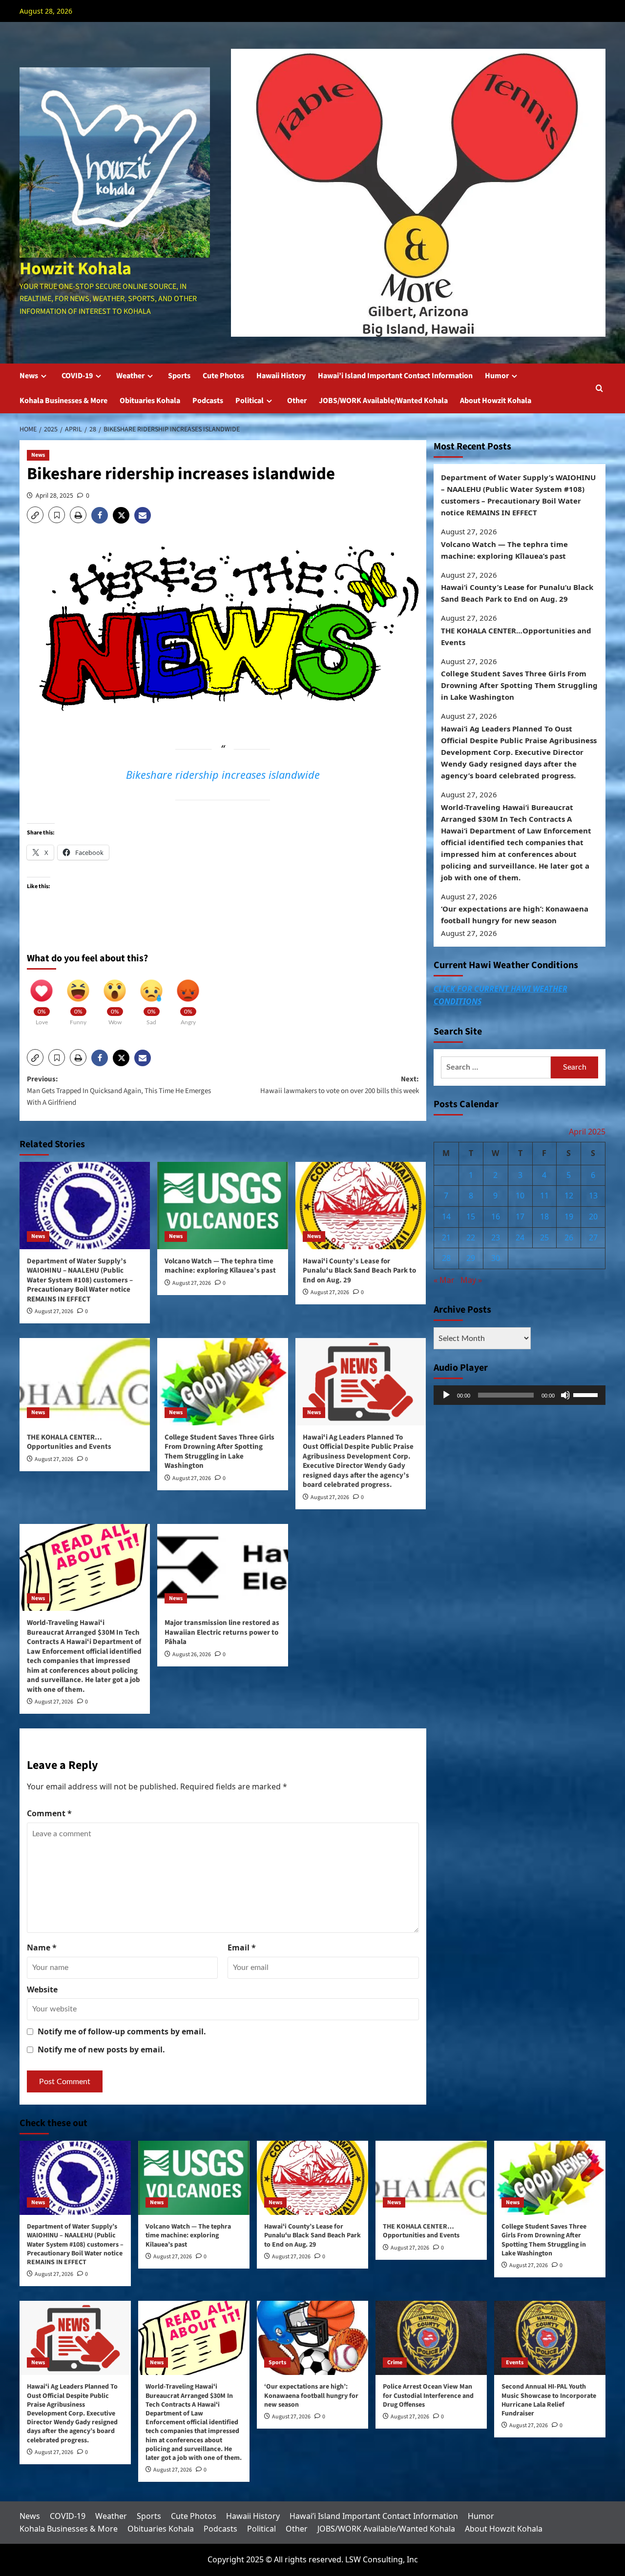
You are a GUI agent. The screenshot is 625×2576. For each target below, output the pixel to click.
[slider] (587, 1394)
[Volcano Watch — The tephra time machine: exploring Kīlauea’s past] (222, 1205)
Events (515, 2363)
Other (297, 401)
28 (446, 1258)
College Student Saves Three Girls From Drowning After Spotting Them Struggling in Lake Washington (219, 1452)
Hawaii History (281, 376)
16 (496, 1217)
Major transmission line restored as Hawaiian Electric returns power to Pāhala (222, 1632)
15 (471, 1217)
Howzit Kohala (75, 269)
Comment (49, 1813)
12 (569, 1196)
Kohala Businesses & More (63, 401)
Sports (179, 376)
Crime (395, 2363)
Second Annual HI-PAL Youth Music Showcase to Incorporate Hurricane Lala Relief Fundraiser (549, 2400)
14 (446, 1217)
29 (471, 1258)
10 (520, 1196)
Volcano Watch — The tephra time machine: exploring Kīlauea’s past (220, 1266)
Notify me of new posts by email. (101, 2049)
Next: (339, 1085)
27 (593, 1237)
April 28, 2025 (54, 496)
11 (544, 1196)
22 (471, 1237)
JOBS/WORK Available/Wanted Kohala (383, 401)
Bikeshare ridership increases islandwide (223, 775)
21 (446, 1237)
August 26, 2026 (192, 1654)
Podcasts (208, 401)
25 (544, 1237)
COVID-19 (77, 376)
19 (569, 1217)
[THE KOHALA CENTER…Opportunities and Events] (85, 1381)
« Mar (444, 1280)
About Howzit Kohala (496, 401)
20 (593, 1217)
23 (496, 1237)
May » (471, 1280)
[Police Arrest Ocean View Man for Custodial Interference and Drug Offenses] (431, 2338)
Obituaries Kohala (150, 401)
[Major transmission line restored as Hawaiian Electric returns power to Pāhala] (222, 1567)
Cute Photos (223, 376)
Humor (497, 376)
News (29, 376)
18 (544, 1217)
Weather (130, 376)
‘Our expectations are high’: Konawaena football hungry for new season (515, 914)
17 (520, 1217)
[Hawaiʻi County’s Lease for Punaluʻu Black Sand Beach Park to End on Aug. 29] (361, 1205)
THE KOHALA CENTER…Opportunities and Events (69, 1442)
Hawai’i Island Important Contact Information (395, 376)
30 (496, 1258)
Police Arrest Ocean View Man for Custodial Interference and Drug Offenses (428, 2395)
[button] (599, 388)
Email (242, 1947)
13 (593, 1196)
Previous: (119, 1091)
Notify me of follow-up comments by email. (122, 2031)
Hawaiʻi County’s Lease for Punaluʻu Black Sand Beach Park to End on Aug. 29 (359, 1271)
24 (520, 1237)
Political (250, 401)
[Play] (446, 1395)
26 (569, 1237)
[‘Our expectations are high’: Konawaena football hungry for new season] (312, 2338)
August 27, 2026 (54, 1311)
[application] (520, 1395)
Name (42, 1947)
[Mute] (565, 1395)
